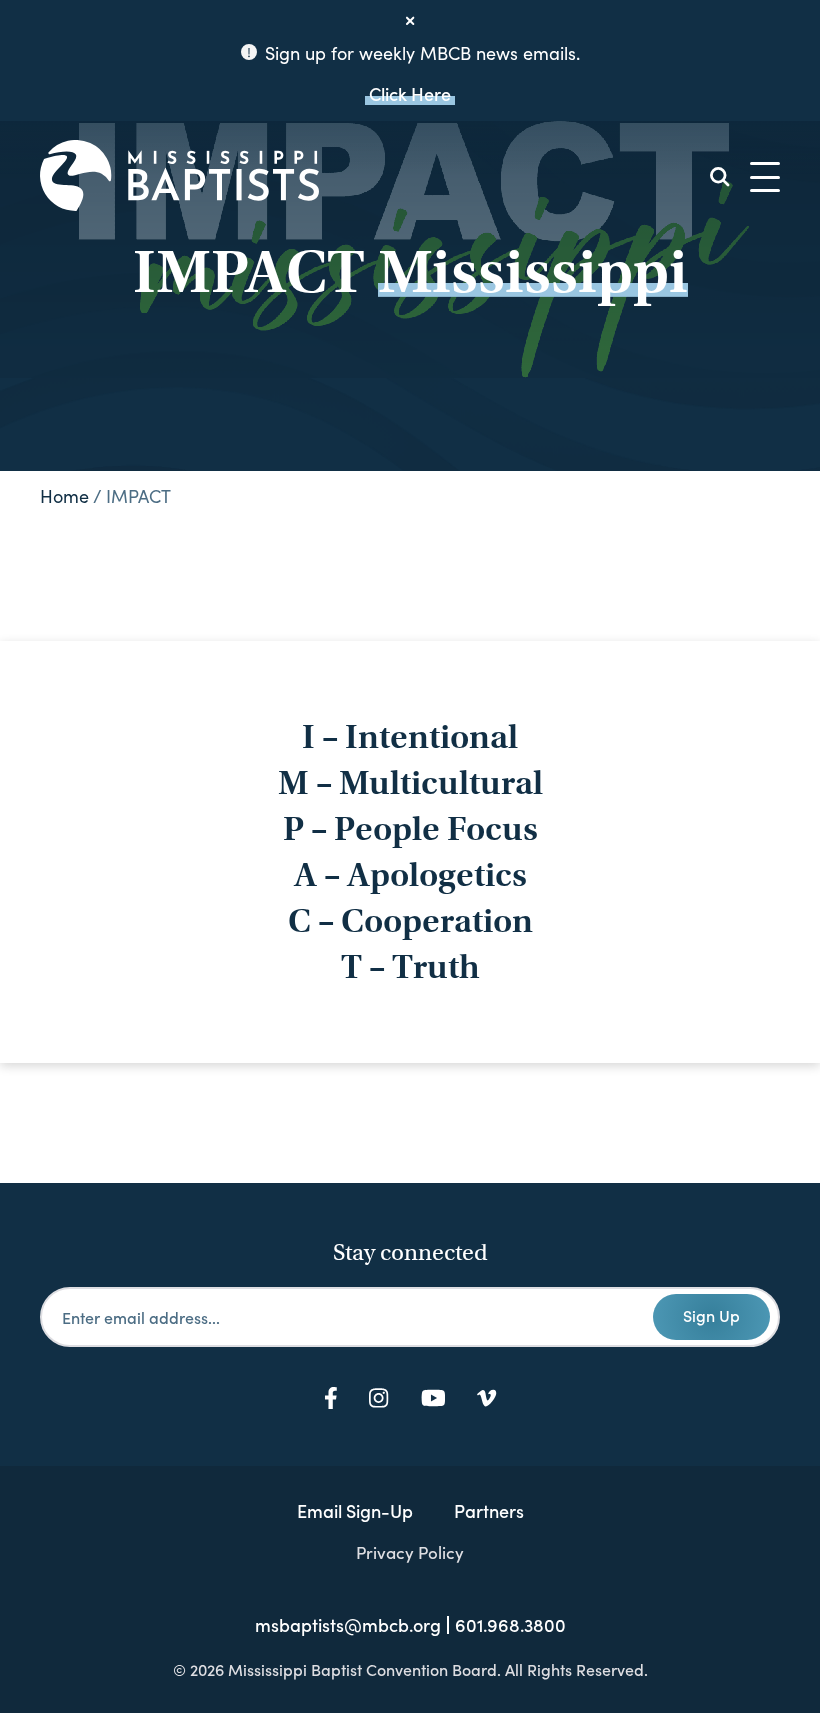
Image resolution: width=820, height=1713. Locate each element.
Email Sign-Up (355, 1510)
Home (64, 496)
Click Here (410, 93)
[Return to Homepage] (179, 177)
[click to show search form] (720, 177)
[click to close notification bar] (410, 21)
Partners (489, 1510)
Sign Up (711, 1315)
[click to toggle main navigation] (765, 177)
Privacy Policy (410, 1552)
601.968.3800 (510, 1625)
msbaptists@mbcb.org (348, 1625)
